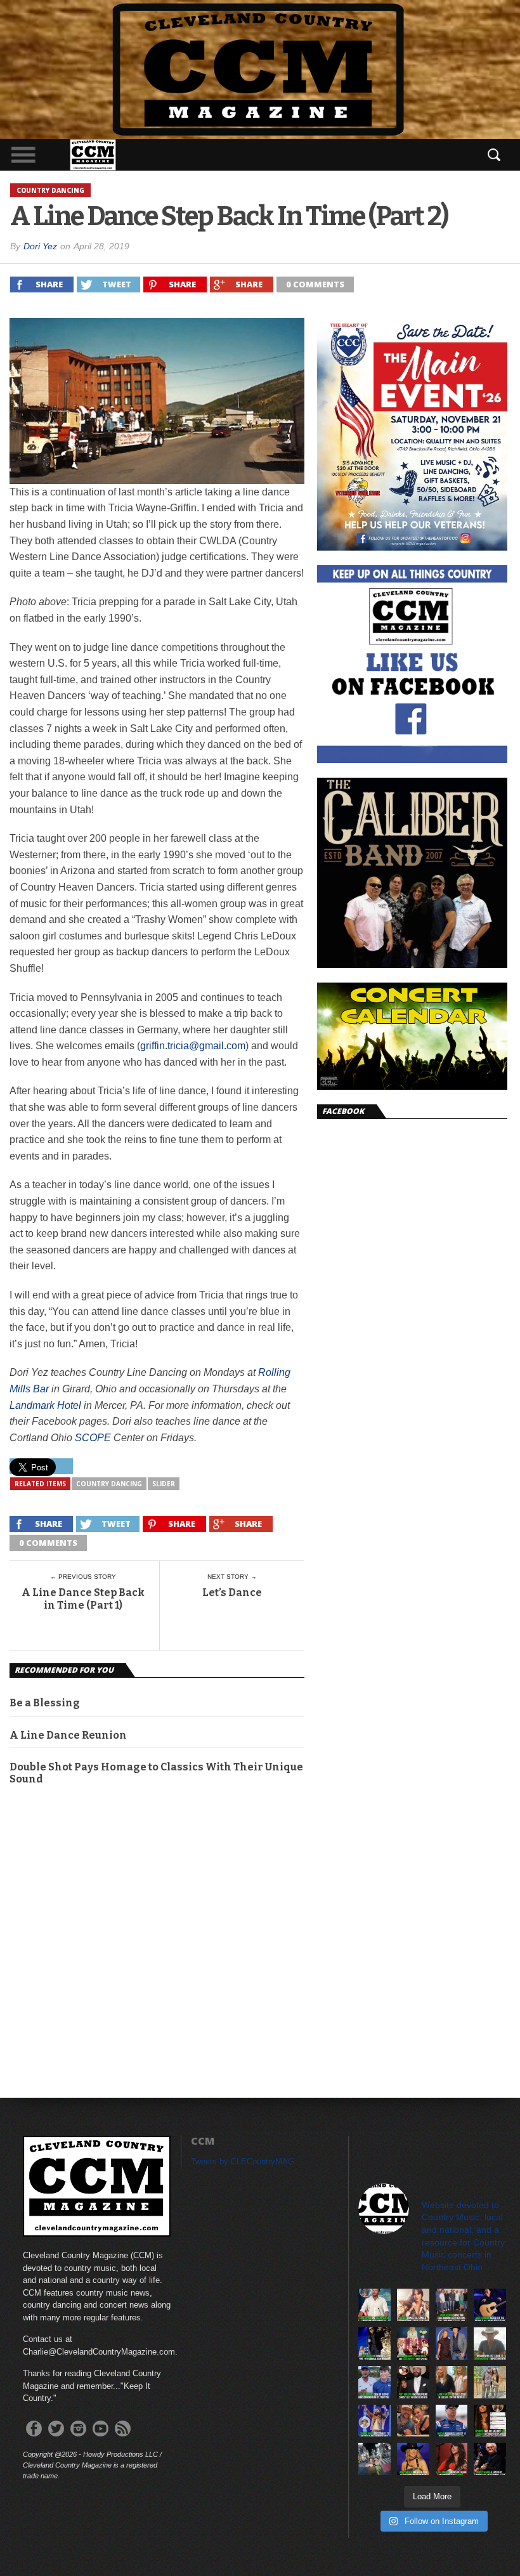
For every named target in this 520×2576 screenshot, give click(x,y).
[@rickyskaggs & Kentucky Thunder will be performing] (490, 2459)
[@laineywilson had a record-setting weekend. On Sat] (413, 2459)
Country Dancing (109, 1484)
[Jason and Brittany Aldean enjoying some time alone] (413, 2421)
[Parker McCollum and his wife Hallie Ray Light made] (452, 2344)
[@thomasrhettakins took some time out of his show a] (374, 2421)
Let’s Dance (232, 1592)
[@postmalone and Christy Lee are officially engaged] (413, 2382)
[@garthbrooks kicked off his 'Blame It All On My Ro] (490, 2305)
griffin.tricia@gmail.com (193, 1046)
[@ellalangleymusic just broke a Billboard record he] (452, 2459)
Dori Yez (40, 246)
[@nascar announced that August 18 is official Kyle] (452, 2421)
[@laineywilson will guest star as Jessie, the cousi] (452, 2382)
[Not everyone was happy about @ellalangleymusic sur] (490, 2421)
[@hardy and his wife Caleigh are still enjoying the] (374, 2459)
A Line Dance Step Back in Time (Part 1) (83, 1599)
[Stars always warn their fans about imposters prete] (490, 2344)
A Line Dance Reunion (68, 1735)
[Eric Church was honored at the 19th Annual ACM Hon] (374, 2344)
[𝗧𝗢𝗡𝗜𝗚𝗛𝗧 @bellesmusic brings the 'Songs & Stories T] (413, 2305)
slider (164, 1484)
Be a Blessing (45, 1703)
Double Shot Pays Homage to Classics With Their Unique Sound (156, 1773)
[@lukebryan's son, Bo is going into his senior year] (374, 2382)
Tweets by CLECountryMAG (243, 2161)
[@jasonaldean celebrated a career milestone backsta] (452, 2305)
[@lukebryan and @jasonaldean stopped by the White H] (374, 2305)
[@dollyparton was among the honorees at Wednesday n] (413, 2344)
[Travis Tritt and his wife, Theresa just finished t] (490, 2382)
